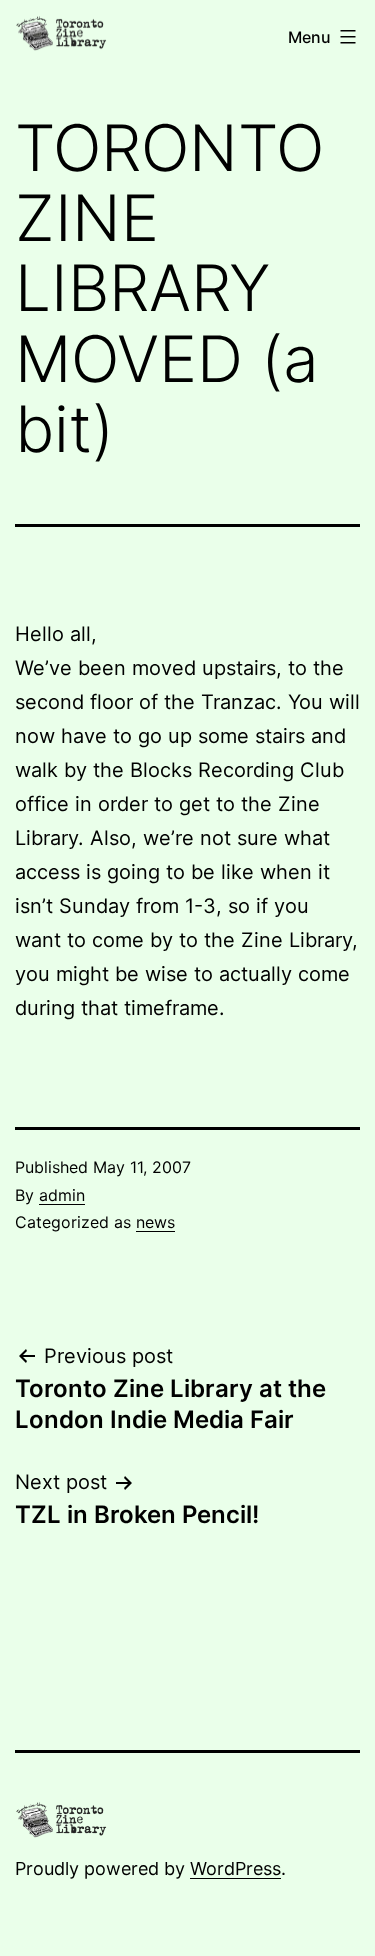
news (155, 1222)
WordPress (235, 1868)
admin (62, 1195)
